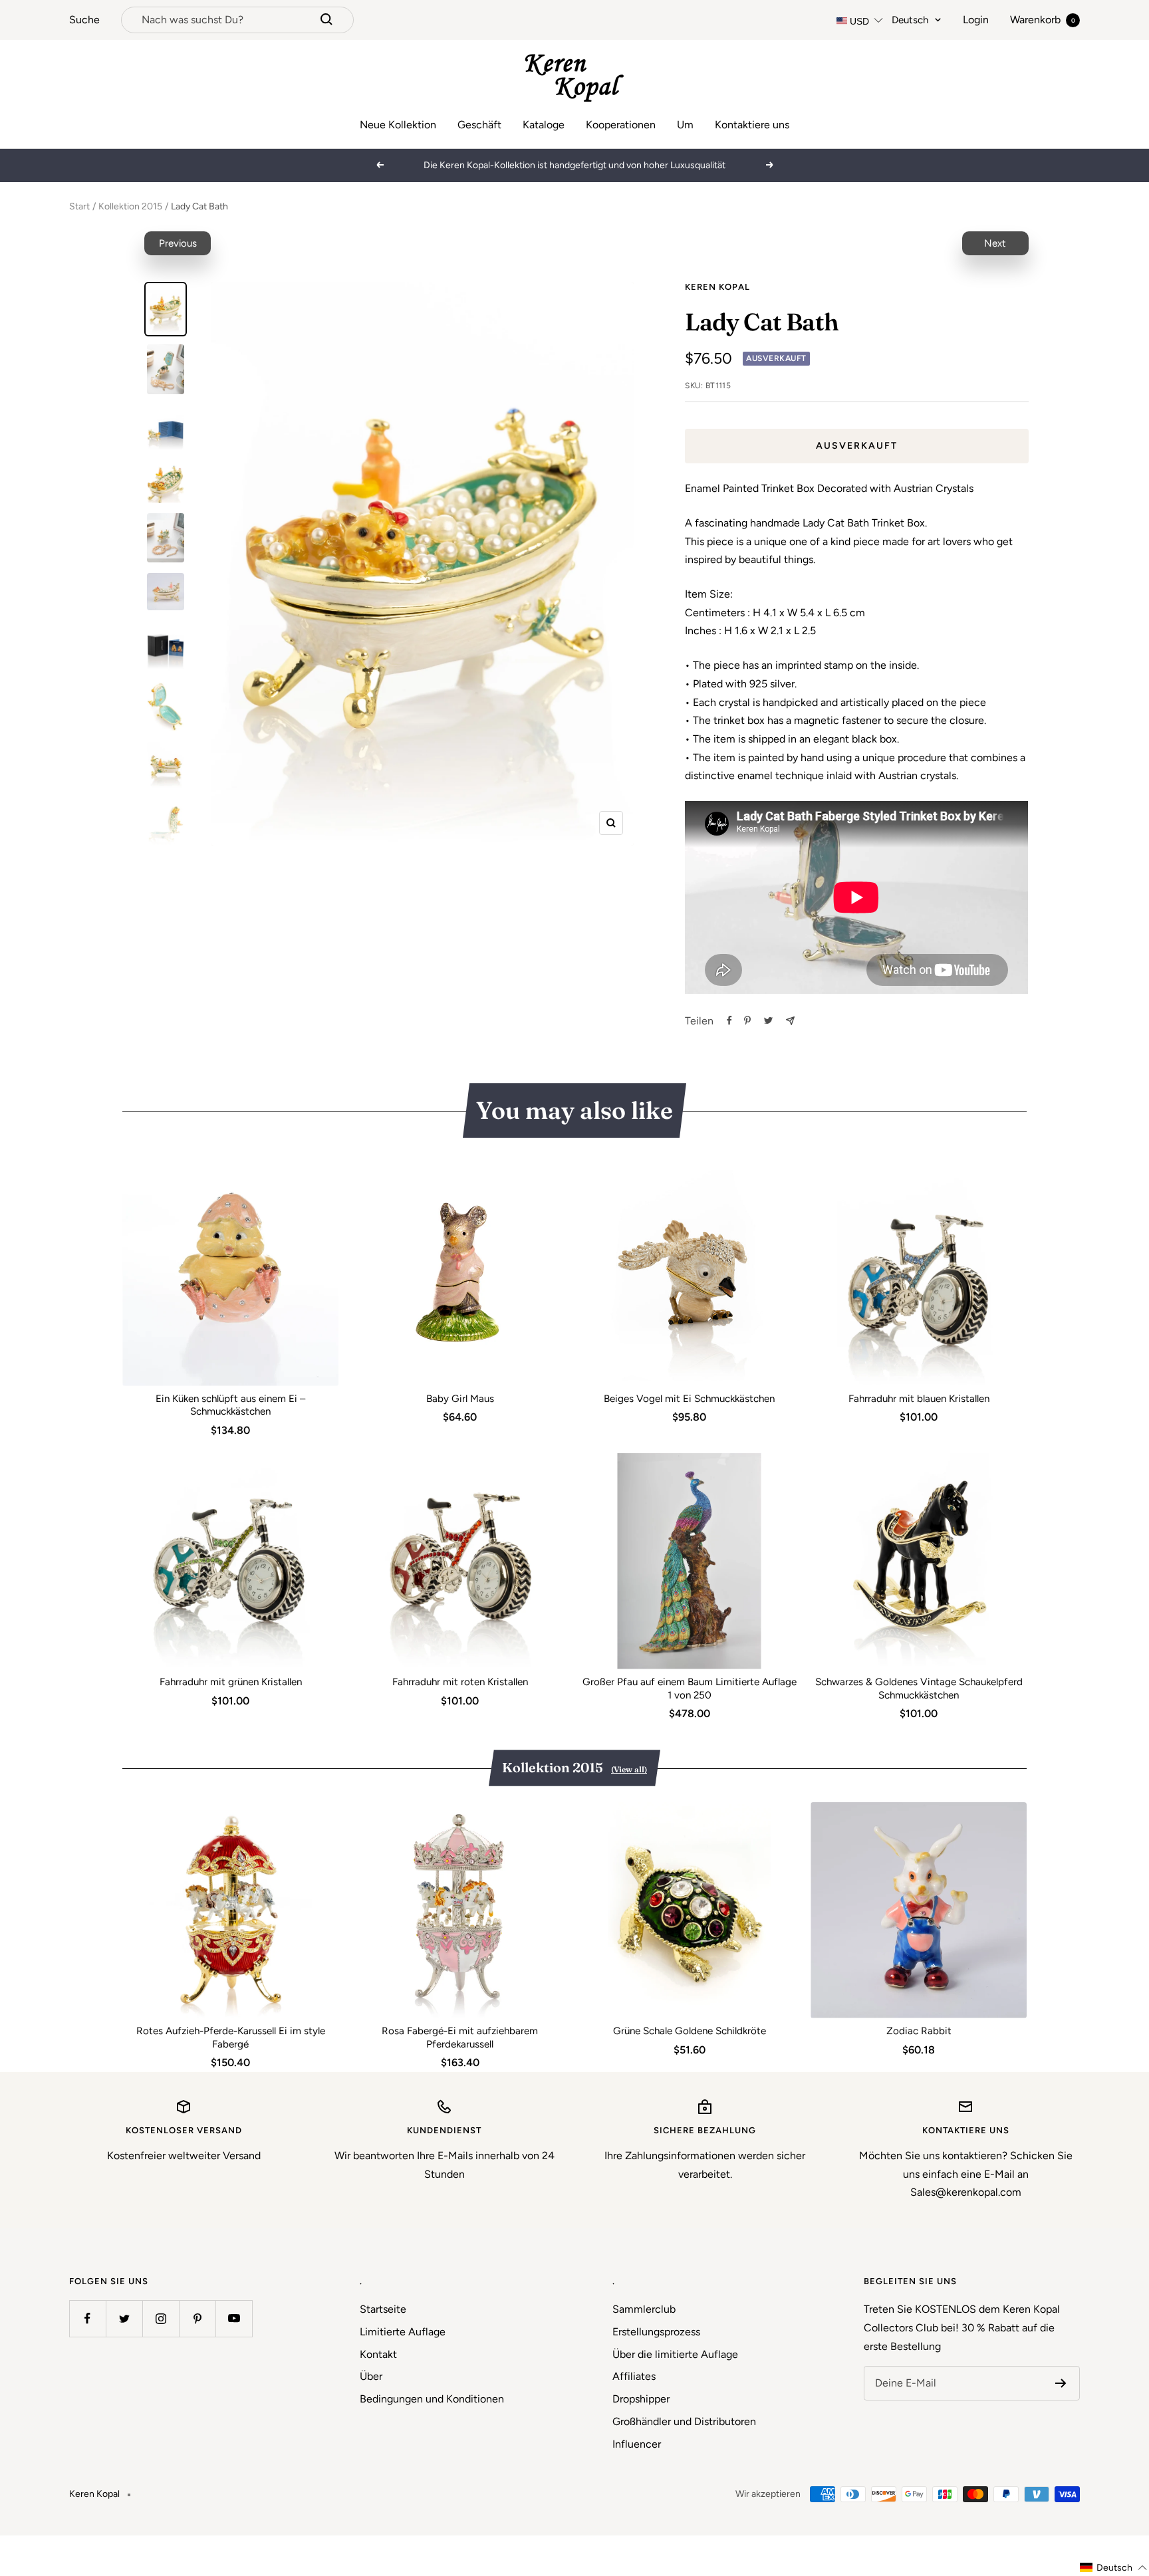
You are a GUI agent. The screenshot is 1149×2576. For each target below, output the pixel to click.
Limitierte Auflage (403, 2332)
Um (685, 125)
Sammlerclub (644, 2309)
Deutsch (910, 20)
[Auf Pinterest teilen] (747, 1020)
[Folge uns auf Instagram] (161, 2318)
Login (976, 20)
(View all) (629, 1769)
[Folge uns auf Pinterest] (197, 2318)
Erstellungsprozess (656, 2332)
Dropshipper (641, 2399)
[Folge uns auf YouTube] (234, 2318)
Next (995, 243)
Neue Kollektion (398, 125)
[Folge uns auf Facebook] (87, 2318)
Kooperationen (621, 125)
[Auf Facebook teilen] (729, 1020)
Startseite (383, 2309)
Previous (178, 243)
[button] (1114, 2568)
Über (371, 2376)
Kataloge (544, 125)
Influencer (637, 2444)
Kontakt (378, 2354)
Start (79, 206)
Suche (84, 20)
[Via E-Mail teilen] (790, 1021)
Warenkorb (1043, 20)
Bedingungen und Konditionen (432, 2399)
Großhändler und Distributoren (684, 2421)
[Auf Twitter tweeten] (768, 1020)
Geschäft (479, 125)
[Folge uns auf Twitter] (124, 2318)
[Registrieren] (1061, 2383)
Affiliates (634, 2376)
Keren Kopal (717, 287)
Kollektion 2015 (130, 206)
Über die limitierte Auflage (675, 2354)
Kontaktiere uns (752, 125)
